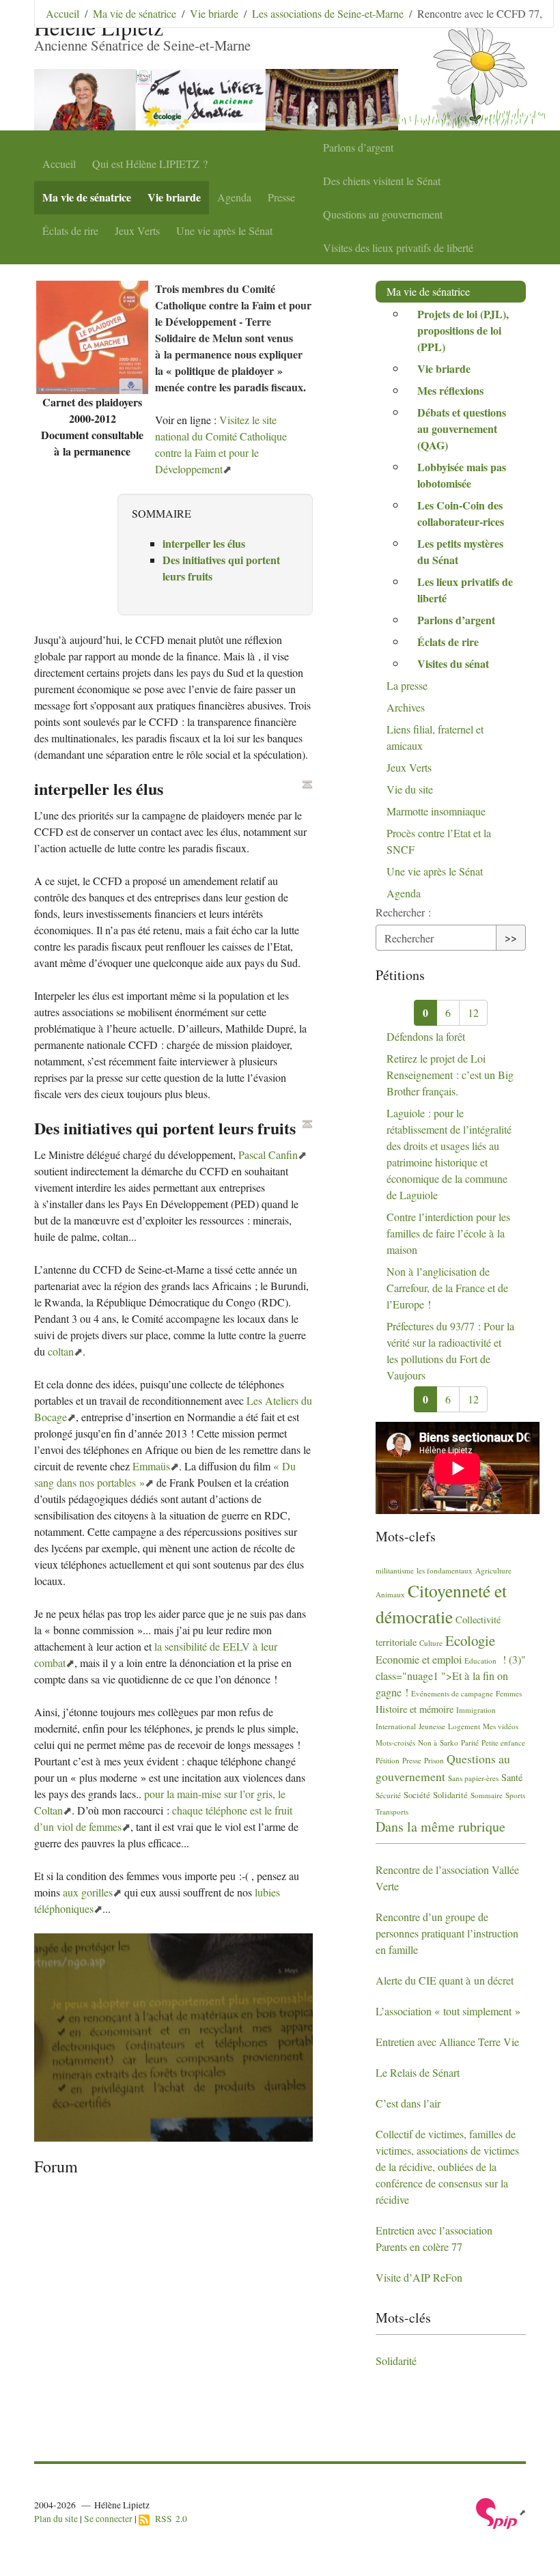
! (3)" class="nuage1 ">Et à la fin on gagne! (451, 1676)
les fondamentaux (445, 1570)
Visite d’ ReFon (419, 2277)
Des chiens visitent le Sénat (382, 181)
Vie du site (410, 789)
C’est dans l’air (408, 2103)
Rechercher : (403, 912)
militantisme (395, 1570)
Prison (434, 1760)
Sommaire (487, 1795)
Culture (431, 1643)
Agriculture (493, 1570)
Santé (512, 1777)
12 (473, 1012)
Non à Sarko (438, 1742)
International (396, 1726)
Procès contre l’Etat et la (439, 841)
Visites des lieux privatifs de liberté (398, 248)
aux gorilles (88, 1892)
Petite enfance (503, 1742)
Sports (515, 1795)
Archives (406, 707)
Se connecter (108, 2519)
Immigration (476, 1710)
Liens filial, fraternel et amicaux (435, 737)
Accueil (59, 164)
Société (417, 1795)
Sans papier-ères (473, 1778)
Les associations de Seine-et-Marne (328, 13)
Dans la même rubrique (440, 1826)
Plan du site (56, 2519)
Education (480, 1661)
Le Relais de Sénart (418, 2072)
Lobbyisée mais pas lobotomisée (462, 475)
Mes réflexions (450, 390)
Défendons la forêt (426, 1036)
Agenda (234, 197)
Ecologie (470, 1640)
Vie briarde (174, 197)
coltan (61, 1351)
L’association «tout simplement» (448, 2011)
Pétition (388, 1760)
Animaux (390, 1594)
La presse (407, 685)
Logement (464, 1726)
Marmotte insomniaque (436, 811)
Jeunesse (432, 1726)
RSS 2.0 (168, 2519)
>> (511, 937)
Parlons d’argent (358, 147)
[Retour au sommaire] (307, 785)
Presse (281, 197)
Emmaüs (151, 1466)
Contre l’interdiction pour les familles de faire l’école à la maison (448, 1233)
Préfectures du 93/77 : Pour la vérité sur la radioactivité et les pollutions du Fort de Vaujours (450, 1350)
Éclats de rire (70, 230)
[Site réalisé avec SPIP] (501, 2512)
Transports (392, 1811)
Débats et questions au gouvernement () (462, 429)
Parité (470, 1742)
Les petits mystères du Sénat (460, 551)
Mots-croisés (395, 1742)
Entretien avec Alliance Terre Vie (447, 2042)
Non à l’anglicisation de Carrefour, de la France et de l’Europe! (447, 1288)
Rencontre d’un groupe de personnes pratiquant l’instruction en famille (447, 1933)
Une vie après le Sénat (224, 230)
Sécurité (388, 1795)
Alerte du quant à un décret (445, 1980)
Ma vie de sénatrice (87, 197)
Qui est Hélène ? (150, 164)
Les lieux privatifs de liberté (465, 590)
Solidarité (450, 1795)
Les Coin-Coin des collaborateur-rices (461, 513)
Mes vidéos (501, 1726)
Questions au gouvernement (383, 214)
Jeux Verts (137, 230)
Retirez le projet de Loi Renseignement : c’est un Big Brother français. (450, 1075)
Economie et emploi (419, 1659)
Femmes (509, 1693)
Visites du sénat (453, 663)
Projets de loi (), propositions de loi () (463, 330)
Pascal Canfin (268, 1154)
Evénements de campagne (452, 1693)
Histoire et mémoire (415, 1709)
